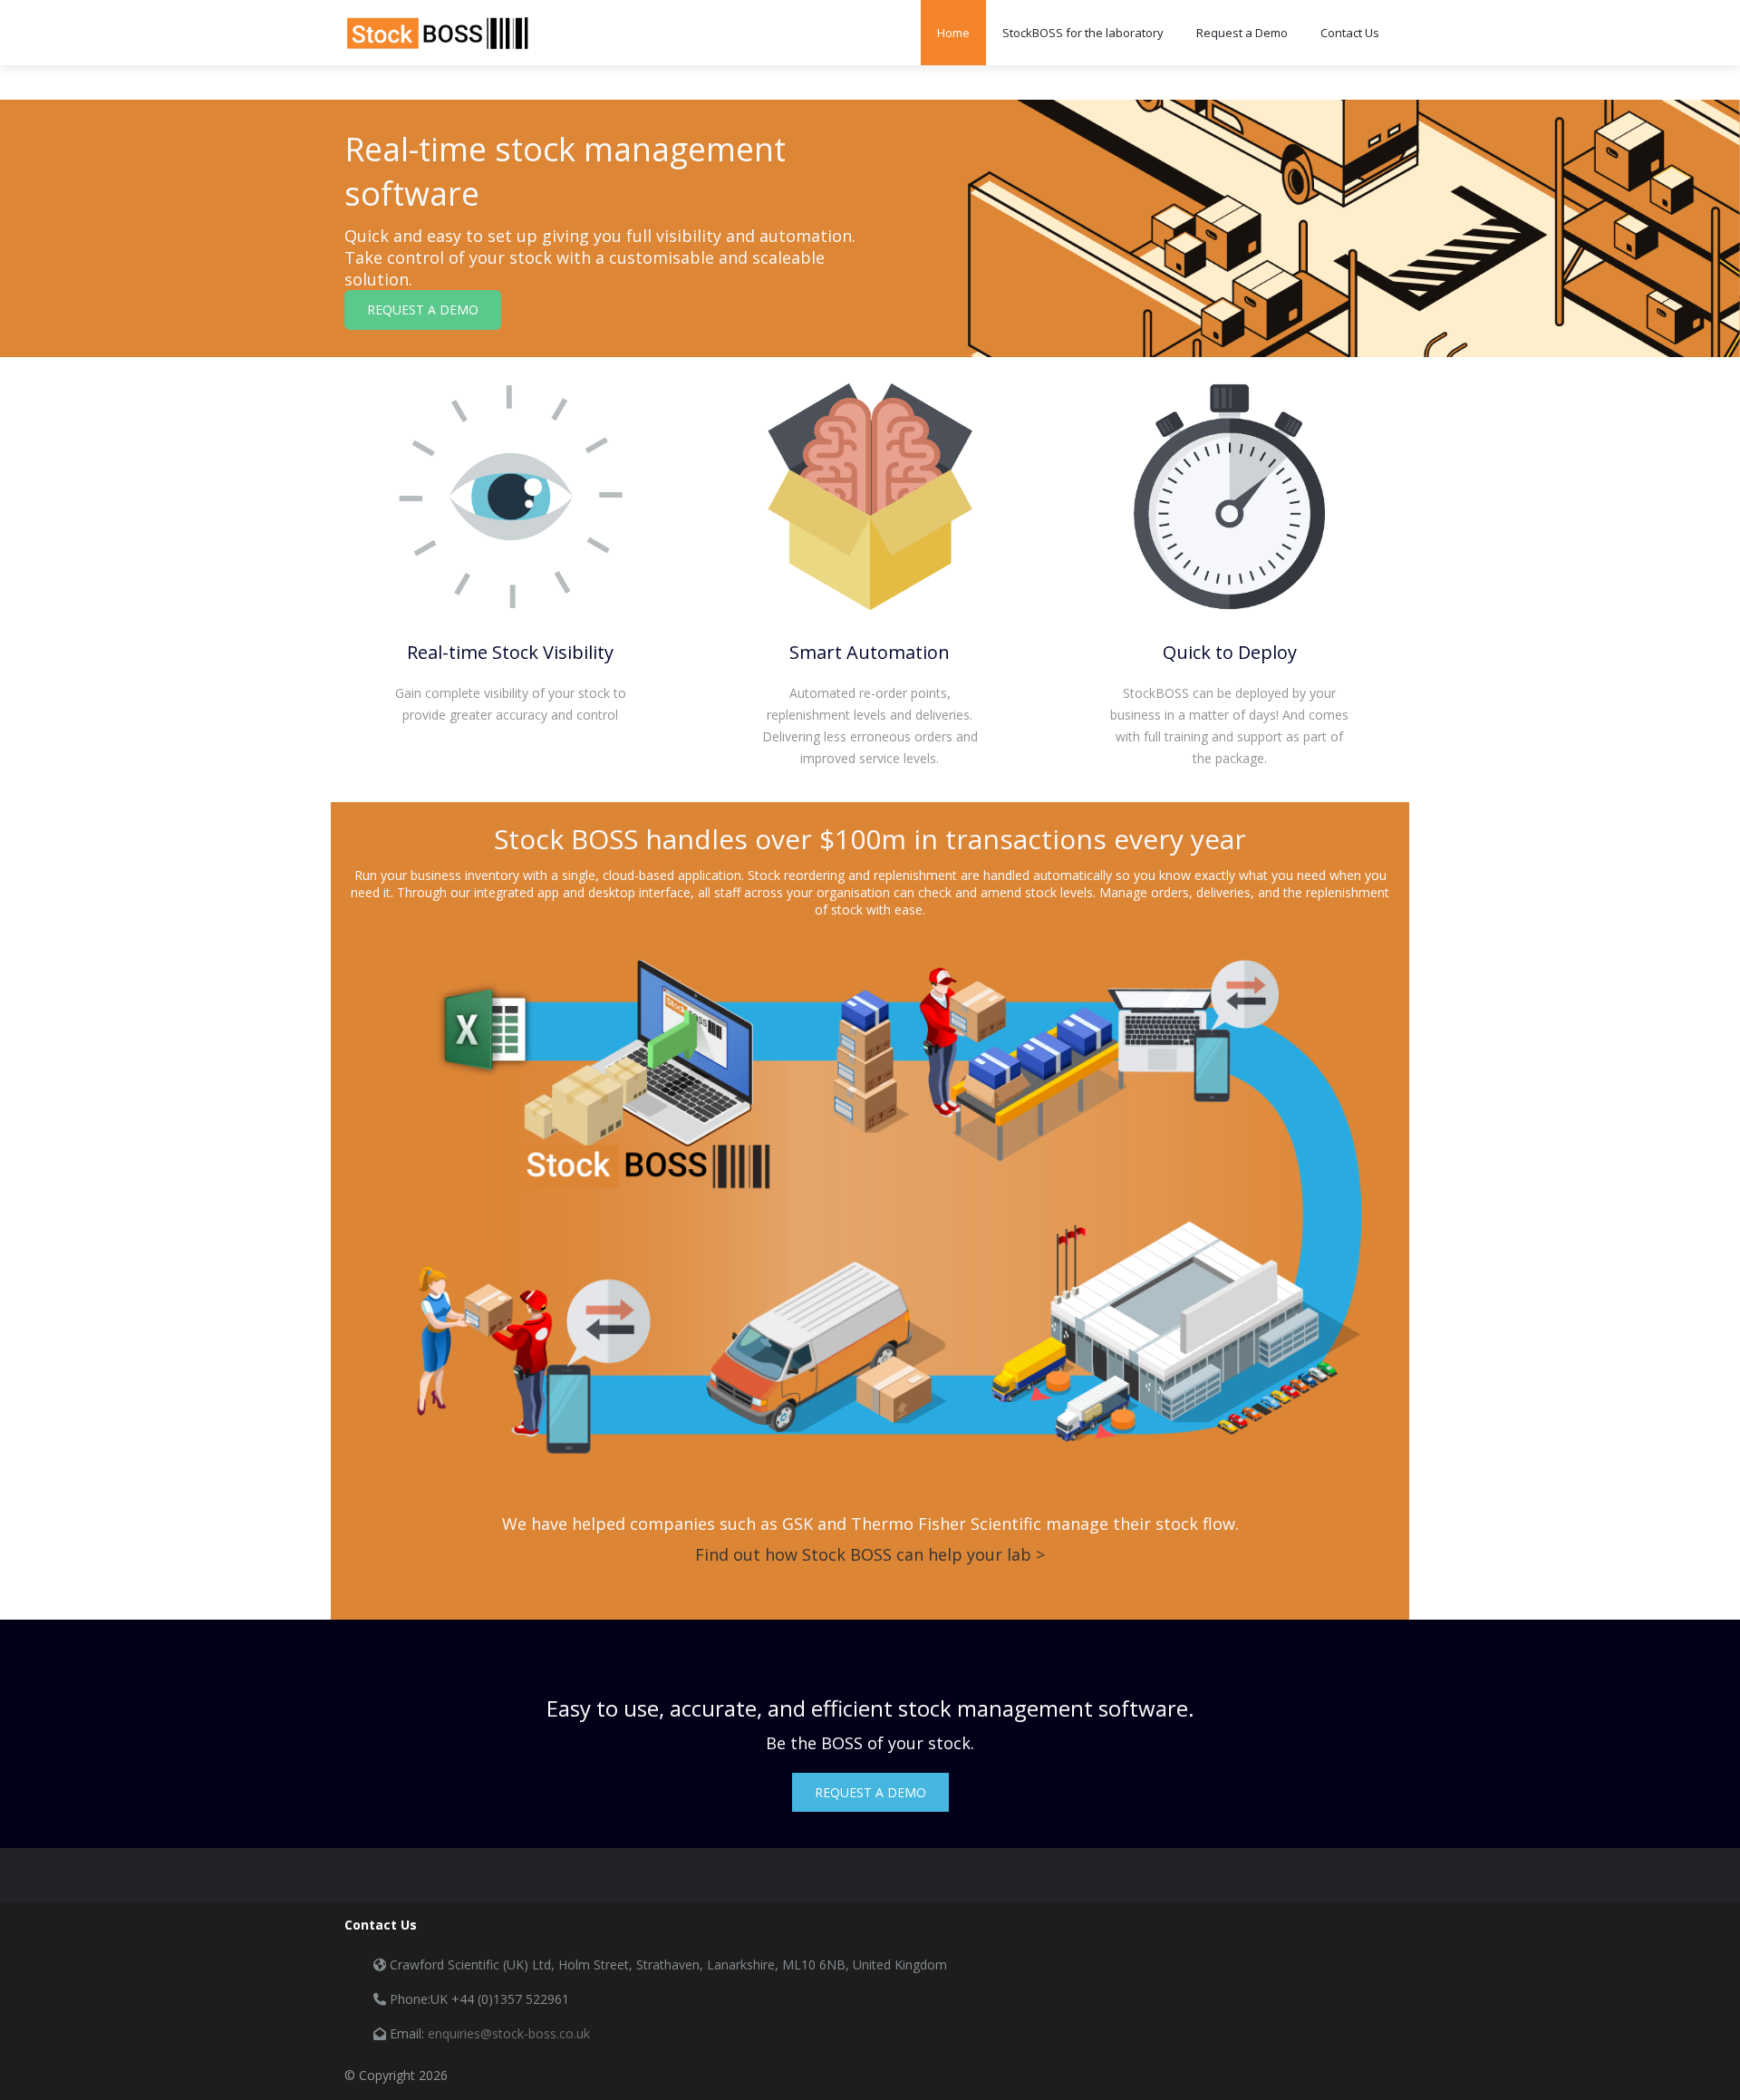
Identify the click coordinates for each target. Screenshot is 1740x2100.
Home (953, 33)
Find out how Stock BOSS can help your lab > (870, 1554)
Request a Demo (1242, 33)
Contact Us (1350, 33)
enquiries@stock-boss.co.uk (509, 2033)
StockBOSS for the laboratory (1083, 33)
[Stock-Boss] (438, 33)
